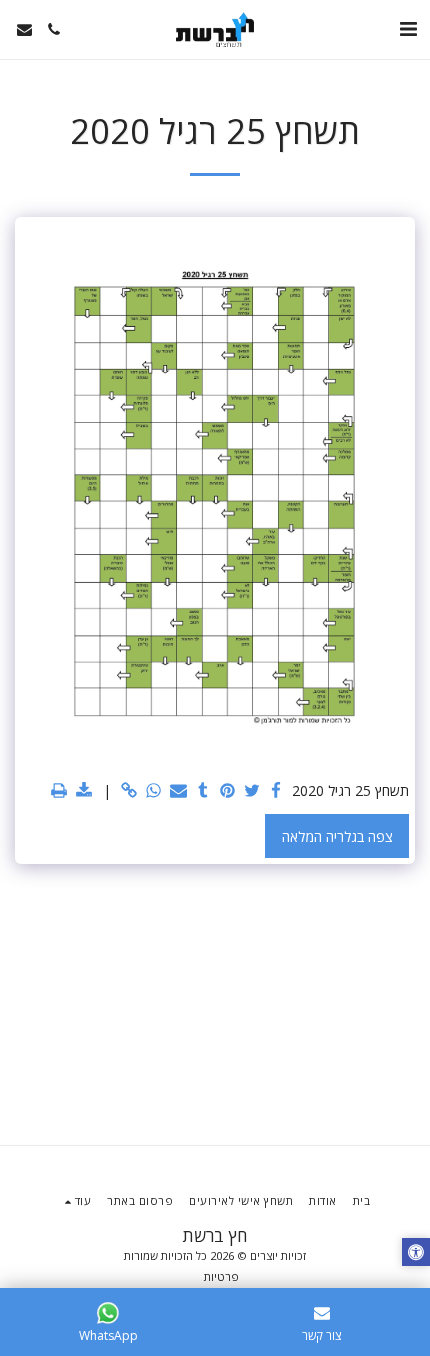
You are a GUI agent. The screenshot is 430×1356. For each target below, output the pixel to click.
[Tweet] (252, 791)
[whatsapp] (154, 791)
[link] (130, 791)
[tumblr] (203, 791)
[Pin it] (228, 791)
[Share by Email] (179, 791)
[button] (408, 28)
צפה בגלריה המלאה (337, 836)
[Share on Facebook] (277, 791)
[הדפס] (60, 791)
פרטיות (221, 1276)
